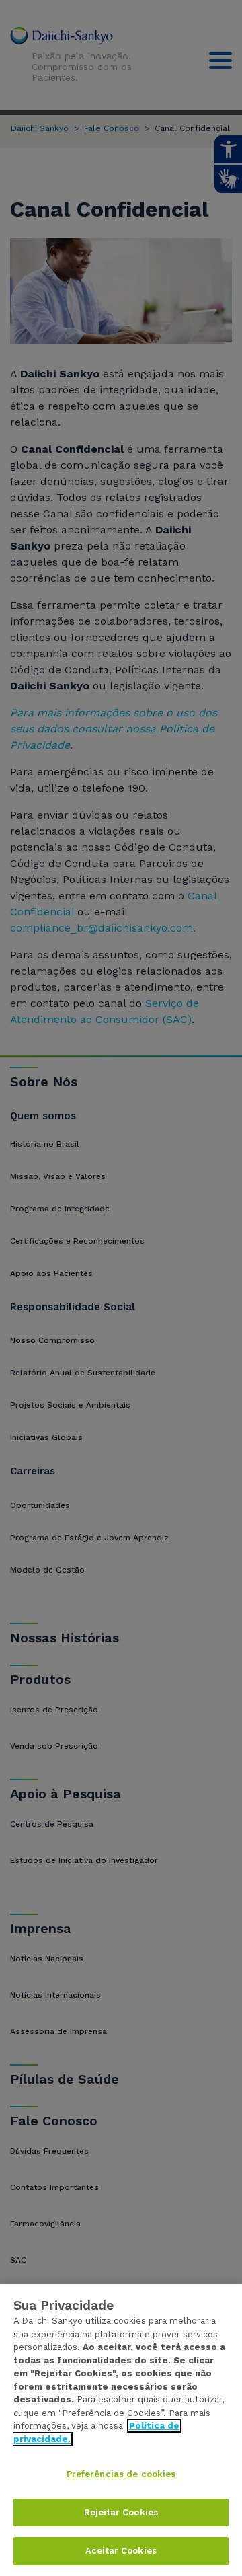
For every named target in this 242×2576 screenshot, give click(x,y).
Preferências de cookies (121, 2474)
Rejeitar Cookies (121, 2512)
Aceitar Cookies (121, 2551)
